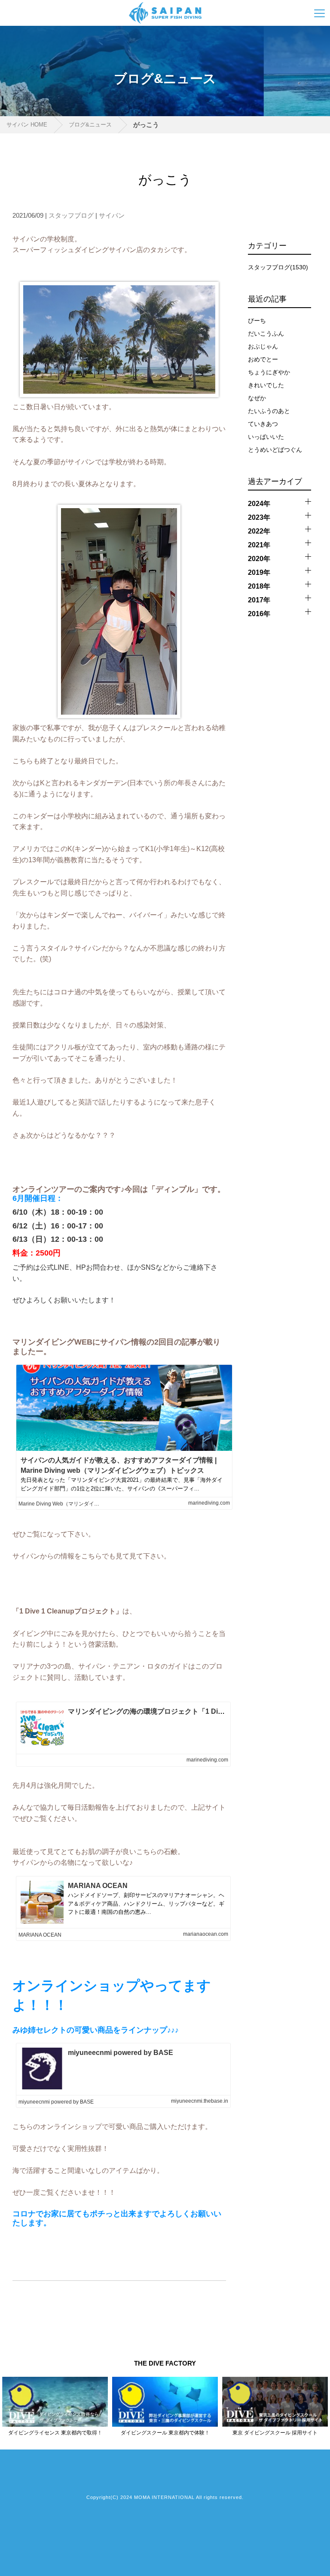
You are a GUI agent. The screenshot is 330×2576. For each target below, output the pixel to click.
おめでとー (263, 359)
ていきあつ (263, 424)
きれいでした (266, 385)
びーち (257, 321)
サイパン (112, 215)
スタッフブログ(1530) (278, 267)
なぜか (257, 398)
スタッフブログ (71, 215)
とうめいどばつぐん (275, 450)
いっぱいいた (266, 437)
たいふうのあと (269, 411)
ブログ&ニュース (90, 125)
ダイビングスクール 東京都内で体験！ (165, 2433)
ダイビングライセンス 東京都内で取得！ (55, 2433)
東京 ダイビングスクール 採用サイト (275, 2433)
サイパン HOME (27, 125)
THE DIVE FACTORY (165, 2363)
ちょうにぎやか (269, 372)
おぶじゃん (263, 346)
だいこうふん (266, 333)
